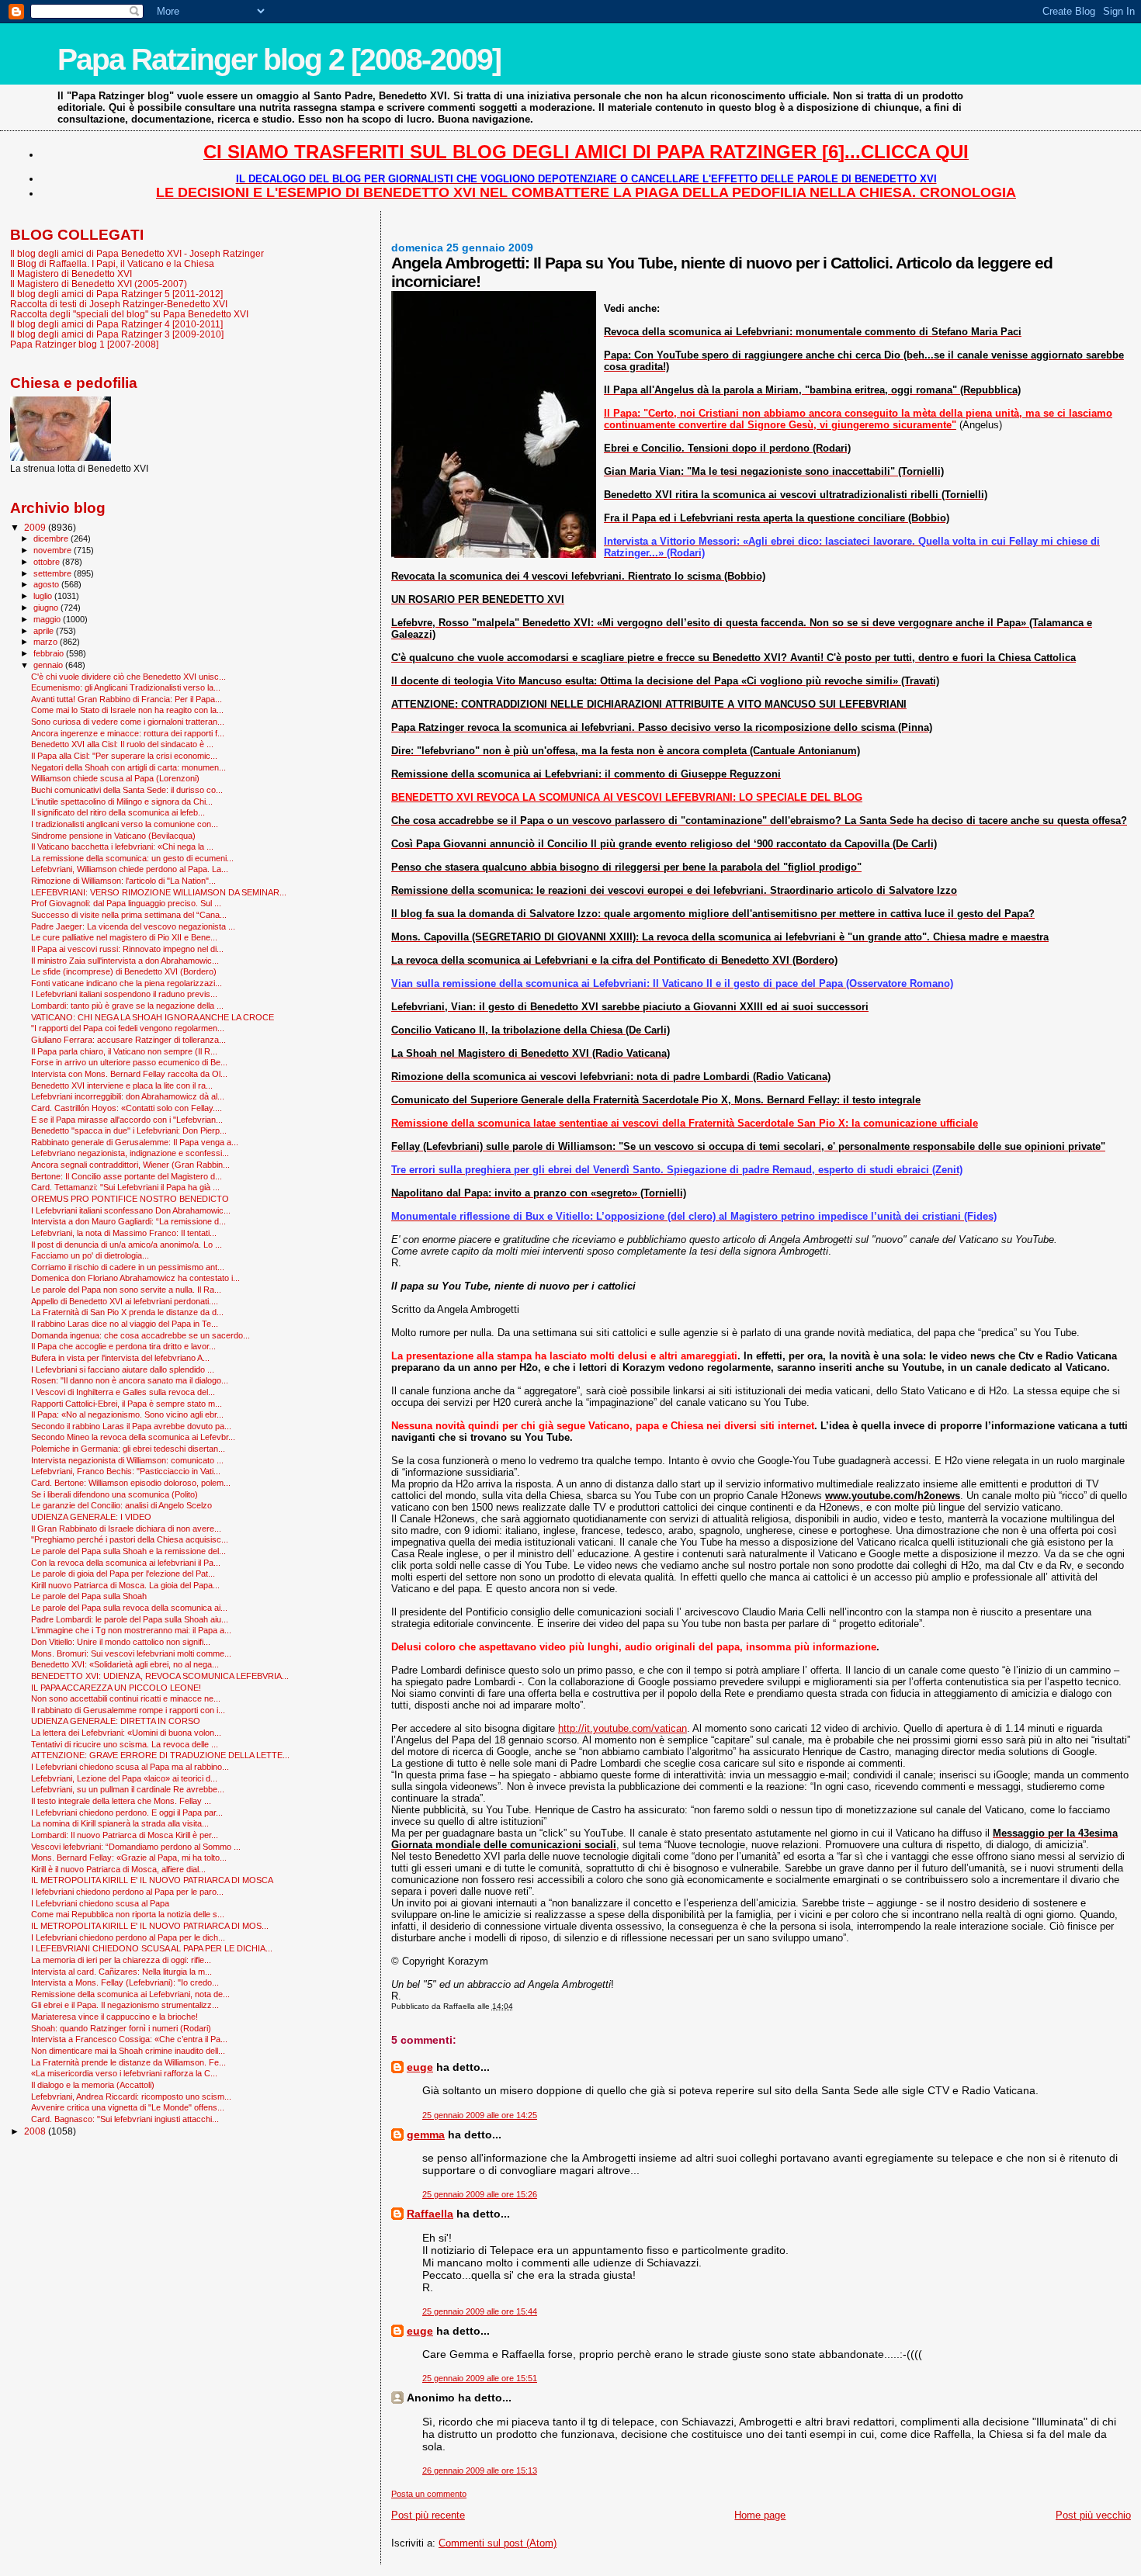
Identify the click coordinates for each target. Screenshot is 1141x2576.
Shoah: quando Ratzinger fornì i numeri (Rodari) (121, 2028)
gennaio (49, 665)
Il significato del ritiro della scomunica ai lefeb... (118, 812)
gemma (426, 2135)
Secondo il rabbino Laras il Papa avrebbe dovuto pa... (131, 1426)
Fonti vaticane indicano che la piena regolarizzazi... (127, 983)
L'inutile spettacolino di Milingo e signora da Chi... (122, 802)
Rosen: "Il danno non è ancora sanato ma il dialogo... (130, 1380)
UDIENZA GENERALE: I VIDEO (91, 1517)
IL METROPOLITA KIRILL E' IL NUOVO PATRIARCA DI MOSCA (152, 1880)
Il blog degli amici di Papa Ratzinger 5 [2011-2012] (116, 294)
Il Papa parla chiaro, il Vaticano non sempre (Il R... (124, 1051)
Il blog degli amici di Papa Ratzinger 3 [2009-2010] (117, 334)
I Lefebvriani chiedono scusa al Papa (100, 1903)
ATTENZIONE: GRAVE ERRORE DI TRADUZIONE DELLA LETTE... (160, 1755)
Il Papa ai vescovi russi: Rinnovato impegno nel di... (127, 949)
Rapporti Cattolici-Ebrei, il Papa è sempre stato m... (127, 1404)
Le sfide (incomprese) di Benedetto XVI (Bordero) (124, 971)
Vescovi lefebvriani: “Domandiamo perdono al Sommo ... (136, 1847)
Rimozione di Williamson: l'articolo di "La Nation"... (123, 881)
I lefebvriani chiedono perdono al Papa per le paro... (127, 1892)
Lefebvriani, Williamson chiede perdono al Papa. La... (130, 869)
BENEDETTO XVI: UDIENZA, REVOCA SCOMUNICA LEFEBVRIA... (160, 1676)
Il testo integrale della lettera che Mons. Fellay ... (121, 1801)
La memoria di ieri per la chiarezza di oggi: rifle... (121, 1960)
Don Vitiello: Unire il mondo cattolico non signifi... (121, 1642)
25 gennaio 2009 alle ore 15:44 (480, 2311)
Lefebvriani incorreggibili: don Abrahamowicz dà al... (128, 1096)
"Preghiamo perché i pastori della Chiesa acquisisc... (130, 1539)
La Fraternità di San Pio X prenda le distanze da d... (127, 1312)
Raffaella (430, 2214)
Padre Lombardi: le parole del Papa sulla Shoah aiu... (130, 1619)
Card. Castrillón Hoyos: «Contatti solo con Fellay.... (127, 1108)
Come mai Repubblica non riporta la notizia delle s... (128, 1914)
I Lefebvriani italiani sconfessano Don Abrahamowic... (131, 1210)
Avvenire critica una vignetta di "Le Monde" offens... (128, 2107)
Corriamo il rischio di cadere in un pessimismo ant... (128, 1267)
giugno (47, 608)
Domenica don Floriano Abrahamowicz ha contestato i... (135, 1278)
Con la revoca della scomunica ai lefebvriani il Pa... (126, 1563)
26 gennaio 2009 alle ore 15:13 (480, 2470)
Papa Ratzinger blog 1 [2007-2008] (84, 344)
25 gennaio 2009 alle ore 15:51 (480, 2378)
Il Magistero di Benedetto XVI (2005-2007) (99, 284)
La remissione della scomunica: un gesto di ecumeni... (132, 858)
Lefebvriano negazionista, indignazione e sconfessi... (130, 1153)
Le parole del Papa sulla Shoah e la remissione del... (128, 1551)
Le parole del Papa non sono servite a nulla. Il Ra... (126, 1290)
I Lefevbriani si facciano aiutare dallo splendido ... (123, 1369)
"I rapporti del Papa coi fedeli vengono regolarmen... (128, 1028)
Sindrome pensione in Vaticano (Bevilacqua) (113, 836)
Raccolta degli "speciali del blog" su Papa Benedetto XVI (129, 314)
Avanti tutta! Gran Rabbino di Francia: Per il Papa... (127, 699)
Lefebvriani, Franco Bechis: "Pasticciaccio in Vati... (126, 1471)
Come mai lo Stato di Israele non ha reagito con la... (127, 710)
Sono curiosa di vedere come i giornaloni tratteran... (128, 722)
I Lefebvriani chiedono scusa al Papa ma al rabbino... (130, 1767)
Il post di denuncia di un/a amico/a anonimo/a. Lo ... (127, 1245)
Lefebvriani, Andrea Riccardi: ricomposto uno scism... (131, 2096)
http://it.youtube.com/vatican (623, 1728)
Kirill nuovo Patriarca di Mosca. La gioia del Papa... (125, 1585)
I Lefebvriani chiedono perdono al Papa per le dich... (128, 1937)
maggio (48, 619)
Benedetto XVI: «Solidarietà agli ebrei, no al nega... (125, 1664)
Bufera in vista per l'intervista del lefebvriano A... (120, 1358)
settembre (54, 573)
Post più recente (428, 2515)
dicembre (52, 538)
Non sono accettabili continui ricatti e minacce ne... (126, 1698)
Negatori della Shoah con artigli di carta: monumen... (128, 767)
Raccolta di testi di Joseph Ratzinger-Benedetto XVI (119, 304)
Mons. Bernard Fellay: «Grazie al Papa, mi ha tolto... (129, 1858)
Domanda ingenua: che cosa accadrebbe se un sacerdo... (140, 1335)
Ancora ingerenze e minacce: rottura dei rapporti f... (128, 733)
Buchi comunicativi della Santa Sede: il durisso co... (127, 790)
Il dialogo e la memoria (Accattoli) (93, 2085)
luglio (44, 596)
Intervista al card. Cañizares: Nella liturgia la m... (121, 1972)
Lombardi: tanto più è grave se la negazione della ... (127, 1006)
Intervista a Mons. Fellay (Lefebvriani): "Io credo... (125, 1982)
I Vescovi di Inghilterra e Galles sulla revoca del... (123, 1392)
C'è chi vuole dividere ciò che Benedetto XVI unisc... (128, 677)
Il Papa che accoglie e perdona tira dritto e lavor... (123, 1346)
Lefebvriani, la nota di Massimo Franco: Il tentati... (124, 1233)
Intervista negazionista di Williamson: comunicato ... (127, 1460)
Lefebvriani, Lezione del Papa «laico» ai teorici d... (124, 1778)
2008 (36, 2131)
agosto (47, 584)
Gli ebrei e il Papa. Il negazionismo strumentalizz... (125, 2005)
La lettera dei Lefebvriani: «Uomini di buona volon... (126, 1733)
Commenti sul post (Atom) (498, 2543)
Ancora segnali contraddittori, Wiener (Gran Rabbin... (130, 1165)
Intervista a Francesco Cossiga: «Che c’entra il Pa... (129, 2039)
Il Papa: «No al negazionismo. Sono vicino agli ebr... (127, 1414)
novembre (54, 550)
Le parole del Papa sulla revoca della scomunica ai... (129, 1608)
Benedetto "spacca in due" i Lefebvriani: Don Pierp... (129, 1130)
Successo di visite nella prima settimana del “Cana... (129, 915)
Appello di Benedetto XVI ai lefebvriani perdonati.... (125, 1301)
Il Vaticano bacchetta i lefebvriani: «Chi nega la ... (122, 847)
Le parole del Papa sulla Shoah (89, 1596)
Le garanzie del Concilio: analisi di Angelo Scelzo (121, 1505)
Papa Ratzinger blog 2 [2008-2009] (279, 59)
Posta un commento (429, 2494)
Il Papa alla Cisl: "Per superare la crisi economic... (124, 756)
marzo (47, 642)
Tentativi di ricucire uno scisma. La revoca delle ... (125, 1744)
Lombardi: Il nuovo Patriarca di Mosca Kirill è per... (125, 1835)
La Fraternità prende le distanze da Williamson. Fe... (128, 2062)
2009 (36, 527)
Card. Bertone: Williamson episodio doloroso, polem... (131, 1483)
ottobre (48, 562)
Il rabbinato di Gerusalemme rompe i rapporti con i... (128, 1710)
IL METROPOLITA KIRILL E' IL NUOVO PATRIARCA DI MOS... (150, 1926)
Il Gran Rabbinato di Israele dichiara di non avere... (126, 1529)
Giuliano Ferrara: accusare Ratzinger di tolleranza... (128, 1040)
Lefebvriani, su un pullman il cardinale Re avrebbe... (128, 1789)
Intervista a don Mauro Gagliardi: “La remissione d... (128, 1221)
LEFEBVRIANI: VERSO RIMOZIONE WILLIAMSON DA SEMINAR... (159, 892)
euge (420, 2067)
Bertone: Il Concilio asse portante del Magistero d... (127, 1176)
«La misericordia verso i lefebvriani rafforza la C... (124, 2073)
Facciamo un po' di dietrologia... (90, 1255)
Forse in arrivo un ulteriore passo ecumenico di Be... (129, 1062)
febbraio (50, 653)
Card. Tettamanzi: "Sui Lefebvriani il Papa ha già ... (125, 1187)
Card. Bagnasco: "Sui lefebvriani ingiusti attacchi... (125, 2119)
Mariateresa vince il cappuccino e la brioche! (114, 2017)
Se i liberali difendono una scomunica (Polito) (114, 1494)
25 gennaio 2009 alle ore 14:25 (480, 2115)
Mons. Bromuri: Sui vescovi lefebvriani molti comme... (131, 1653)
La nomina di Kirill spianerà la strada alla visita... (120, 1823)
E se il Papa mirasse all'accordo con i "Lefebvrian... (127, 1120)
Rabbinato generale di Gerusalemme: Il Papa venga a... (135, 1142)
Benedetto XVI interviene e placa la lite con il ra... (122, 1085)
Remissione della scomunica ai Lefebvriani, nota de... (130, 1994)
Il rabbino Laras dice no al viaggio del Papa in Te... (125, 1324)
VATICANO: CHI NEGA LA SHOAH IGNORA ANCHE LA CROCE (153, 1017)
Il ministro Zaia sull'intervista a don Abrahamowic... (125, 961)
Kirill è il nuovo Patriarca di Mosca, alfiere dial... (118, 1869)
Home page (760, 2515)
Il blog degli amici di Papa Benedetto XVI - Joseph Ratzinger (137, 253)
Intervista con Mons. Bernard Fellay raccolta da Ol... (129, 1074)
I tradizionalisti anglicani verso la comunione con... (125, 824)
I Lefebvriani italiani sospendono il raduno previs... (124, 994)
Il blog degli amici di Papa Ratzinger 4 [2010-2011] (116, 324)
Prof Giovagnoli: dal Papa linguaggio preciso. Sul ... (126, 903)
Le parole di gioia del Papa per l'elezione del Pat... (123, 1574)
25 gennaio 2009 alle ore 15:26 (480, 2194)
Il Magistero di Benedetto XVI (71, 274)
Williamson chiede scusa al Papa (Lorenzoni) (115, 778)
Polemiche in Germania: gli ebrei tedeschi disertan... (128, 1449)
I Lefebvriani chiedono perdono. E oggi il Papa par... (127, 1813)
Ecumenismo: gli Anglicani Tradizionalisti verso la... (126, 687)
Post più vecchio (1093, 2515)
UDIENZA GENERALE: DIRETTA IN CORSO (116, 1721)
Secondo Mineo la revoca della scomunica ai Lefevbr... (133, 1437)
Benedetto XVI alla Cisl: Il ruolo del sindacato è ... (122, 744)
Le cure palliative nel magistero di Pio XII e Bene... (124, 937)
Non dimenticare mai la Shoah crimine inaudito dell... (128, 2051)
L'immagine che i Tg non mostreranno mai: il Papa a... (131, 1630)
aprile (45, 631)
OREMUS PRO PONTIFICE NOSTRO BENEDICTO (130, 1199)
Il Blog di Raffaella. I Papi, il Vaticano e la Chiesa (112, 263)
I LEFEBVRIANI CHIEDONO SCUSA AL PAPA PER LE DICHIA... (152, 1948)
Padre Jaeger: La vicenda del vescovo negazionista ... (133, 926)
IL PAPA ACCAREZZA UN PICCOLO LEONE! (116, 1688)
